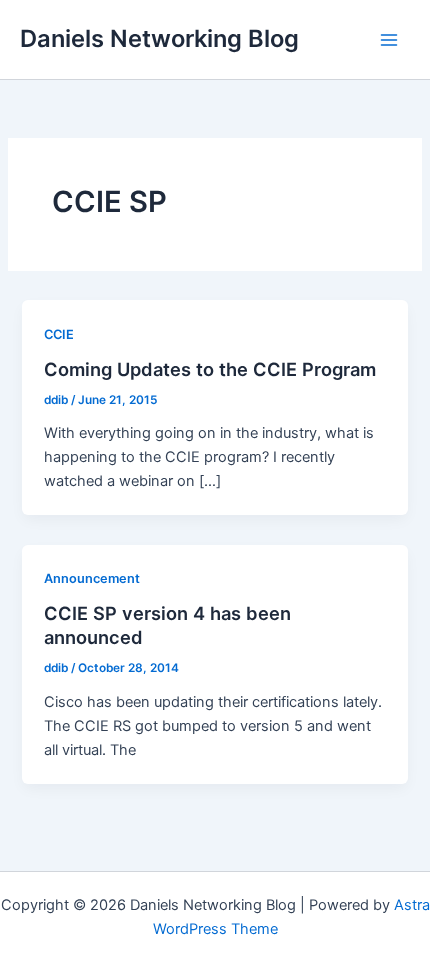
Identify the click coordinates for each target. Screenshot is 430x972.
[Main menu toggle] (389, 40)
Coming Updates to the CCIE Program (210, 369)
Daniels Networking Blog (159, 38)
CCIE (59, 334)
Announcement (92, 578)
